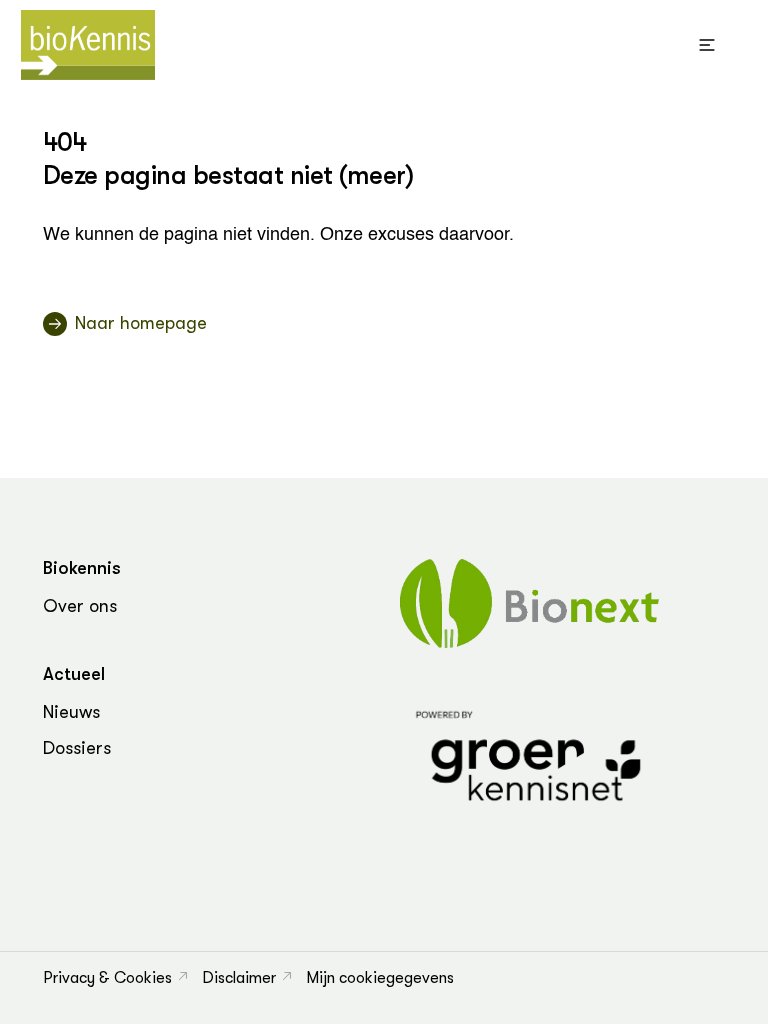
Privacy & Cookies (107, 978)
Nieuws (71, 712)
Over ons (80, 606)
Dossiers (77, 748)
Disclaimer (239, 978)
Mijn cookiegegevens (380, 978)
